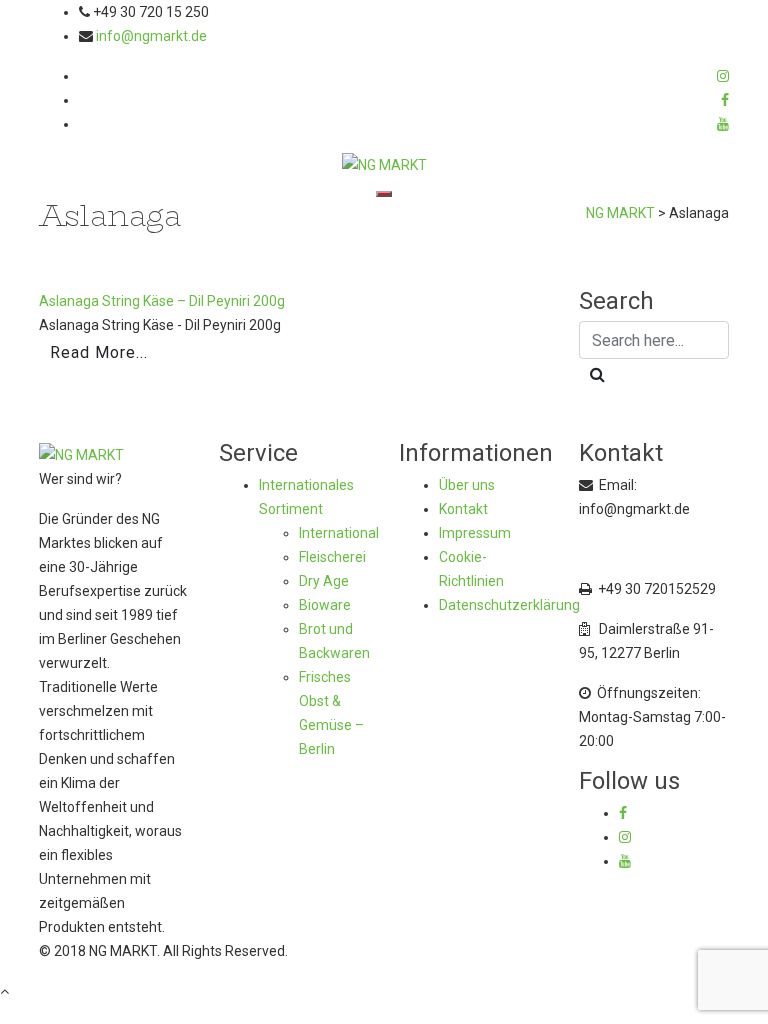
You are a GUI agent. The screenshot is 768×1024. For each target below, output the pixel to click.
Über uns (467, 485)
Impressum (475, 533)
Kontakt (463, 509)
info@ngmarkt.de (151, 36)
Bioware (325, 605)
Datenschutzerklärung (509, 605)
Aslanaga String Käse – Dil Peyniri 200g (162, 301)
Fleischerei (332, 557)
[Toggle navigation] (384, 194)
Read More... (99, 352)
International (339, 533)
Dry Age (324, 581)
